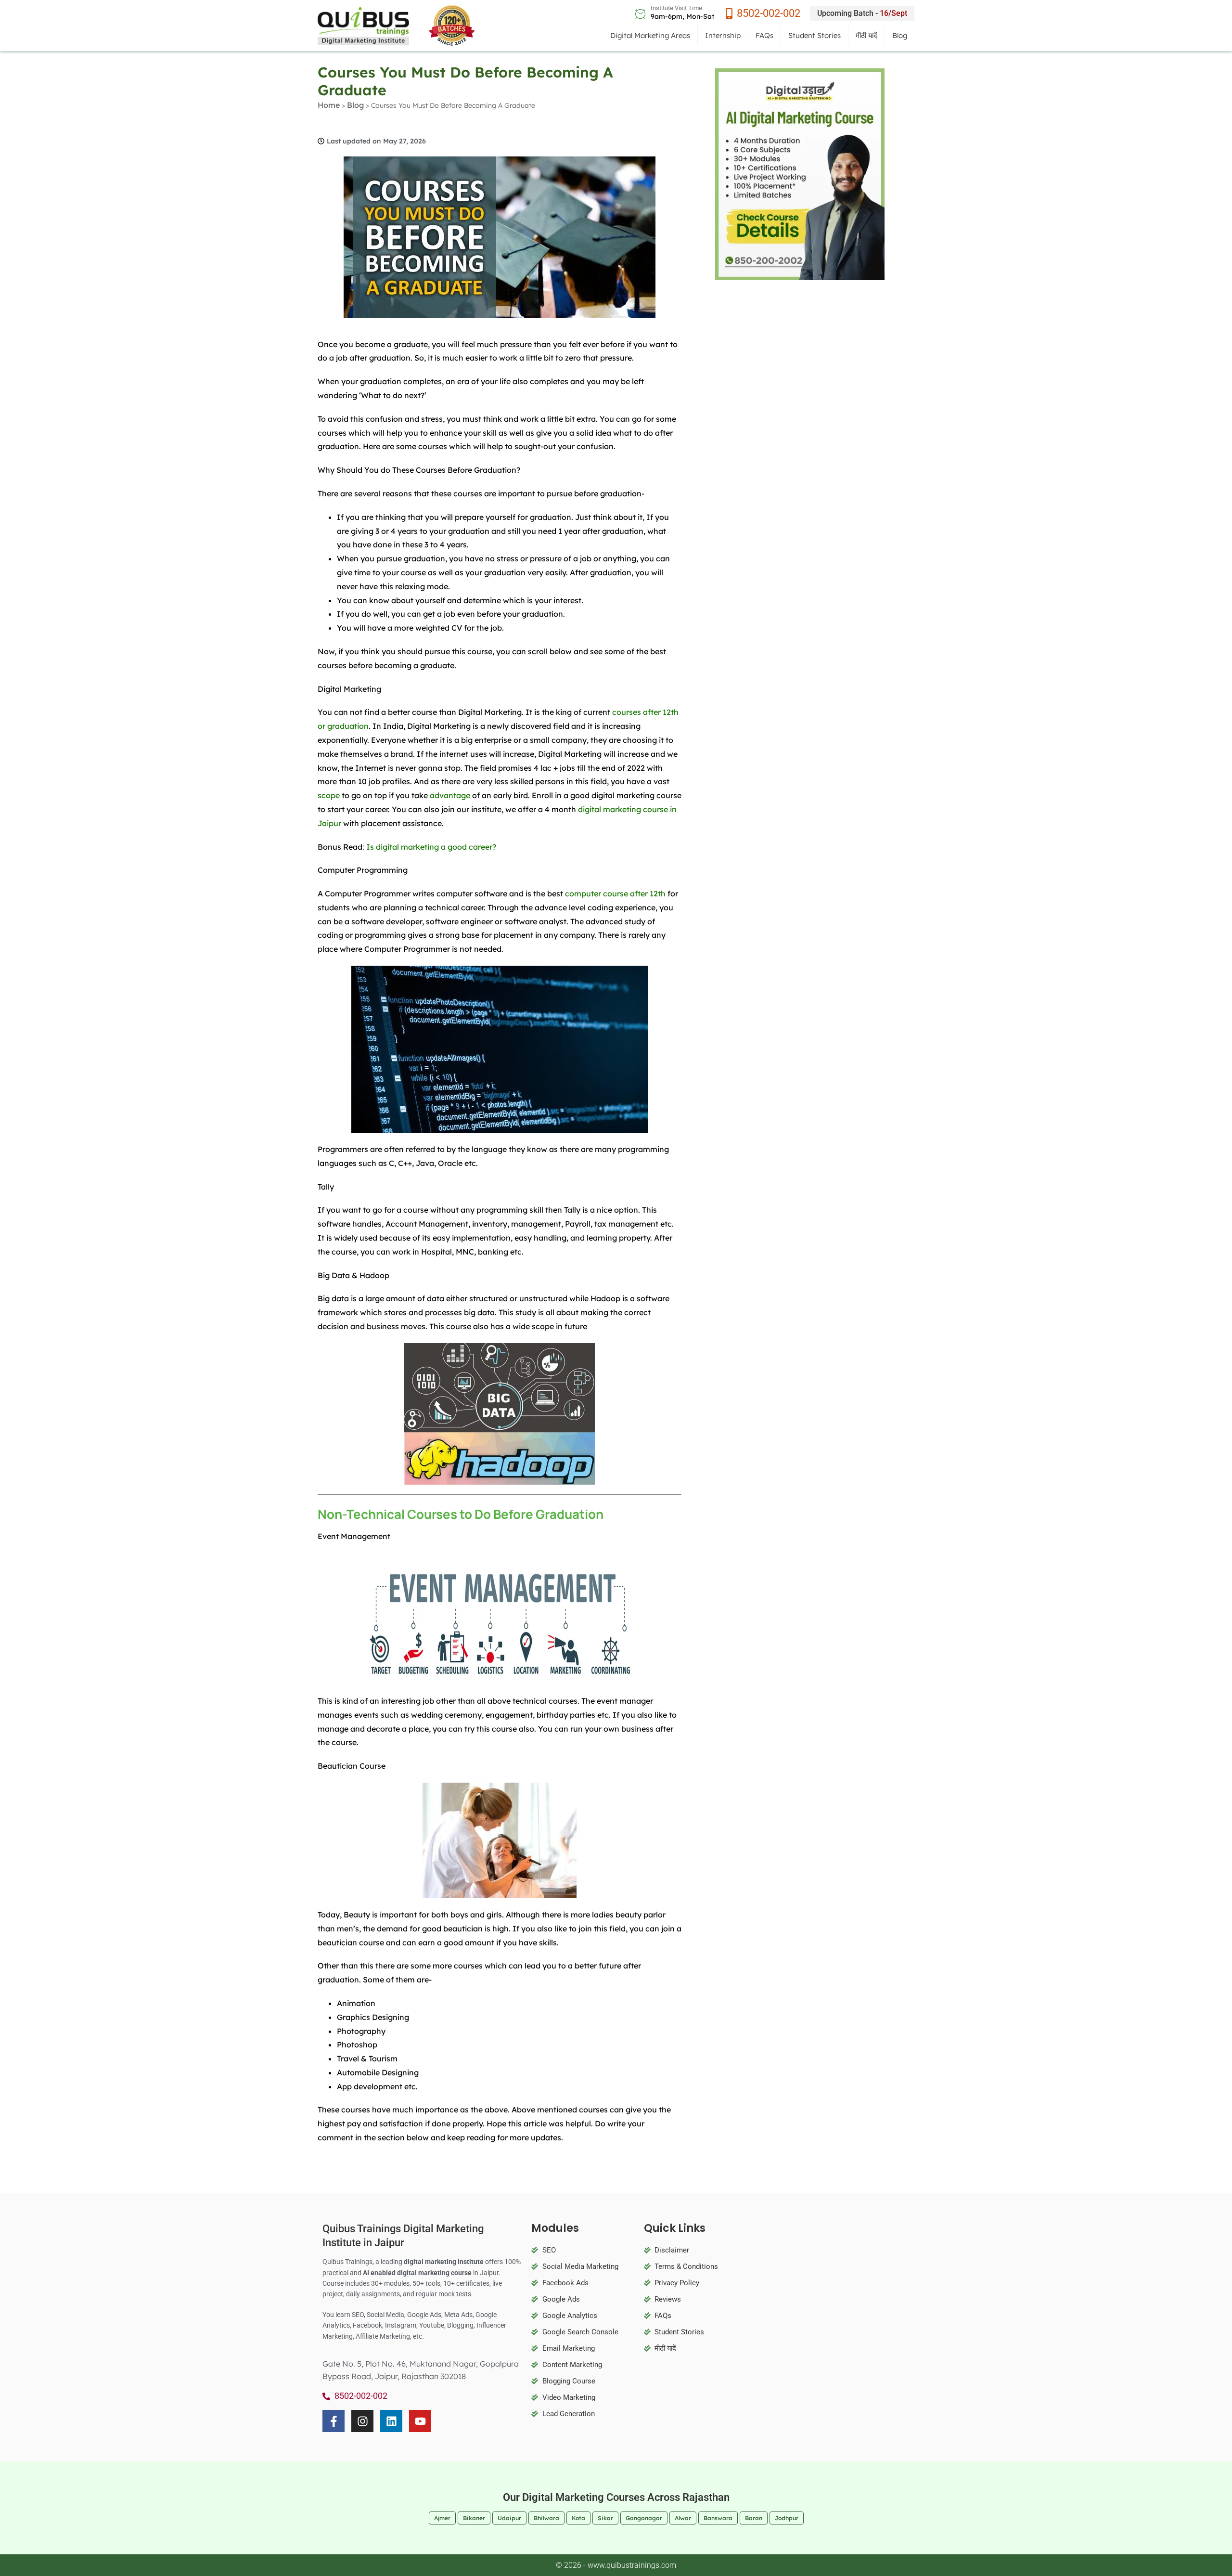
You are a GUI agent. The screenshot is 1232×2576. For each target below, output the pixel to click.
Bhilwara (546, 2518)
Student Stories (815, 35)
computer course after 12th (615, 893)
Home (329, 105)
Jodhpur (787, 2518)
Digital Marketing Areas (650, 35)
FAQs (764, 35)
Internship (723, 35)
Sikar (605, 2518)
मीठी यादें (866, 35)
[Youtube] (420, 2421)
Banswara (718, 2518)
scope (329, 795)
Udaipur (509, 2518)
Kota (578, 2518)
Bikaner (474, 2518)
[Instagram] (362, 2421)
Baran (754, 2518)
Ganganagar (644, 2518)
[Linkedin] (391, 2421)
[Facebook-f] (334, 2421)
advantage (450, 795)
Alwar (683, 2518)
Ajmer (442, 2518)
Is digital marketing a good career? (431, 847)
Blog (900, 35)
